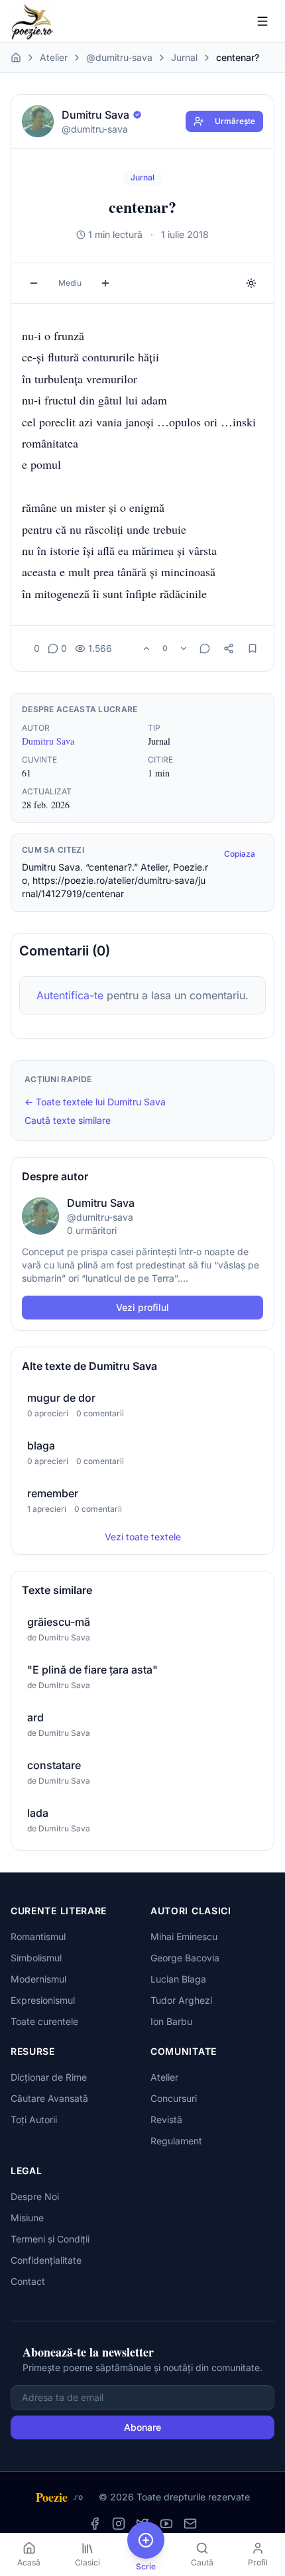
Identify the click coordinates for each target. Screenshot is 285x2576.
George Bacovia (185, 1958)
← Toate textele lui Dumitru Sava (95, 1102)
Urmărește (235, 121)
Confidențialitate (46, 2260)
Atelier (54, 57)
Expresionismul (43, 2000)
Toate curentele (44, 2021)
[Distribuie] (229, 648)
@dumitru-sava (119, 57)
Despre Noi (35, 2196)
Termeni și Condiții (50, 2239)
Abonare (142, 2427)
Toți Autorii (34, 2119)
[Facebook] (95, 2524)
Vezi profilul (142, 1307)
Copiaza (240, 854)
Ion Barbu (171, 2021)
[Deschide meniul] (262, 21)
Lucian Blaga (178, 1979)
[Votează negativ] (184, 648)
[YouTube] (166, 2524)
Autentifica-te (70, 995)
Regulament (176, 2141)
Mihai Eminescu (184, 1936)
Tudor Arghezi (181, 2000)
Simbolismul (36, 1958)
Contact (28, 2281)
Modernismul (38, 1979)
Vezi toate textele (143, 1537)
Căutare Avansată (49, 2098)
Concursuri (174, 2098)
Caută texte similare (68, 1120)
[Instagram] (119, 2524)
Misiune (27, 2218)
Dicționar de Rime (49, 2077)
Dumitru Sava (48, 741)
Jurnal (184, 57)
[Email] (190, 2524)
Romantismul (38, 1936)
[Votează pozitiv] (146, 648)
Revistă (166, 2119)
